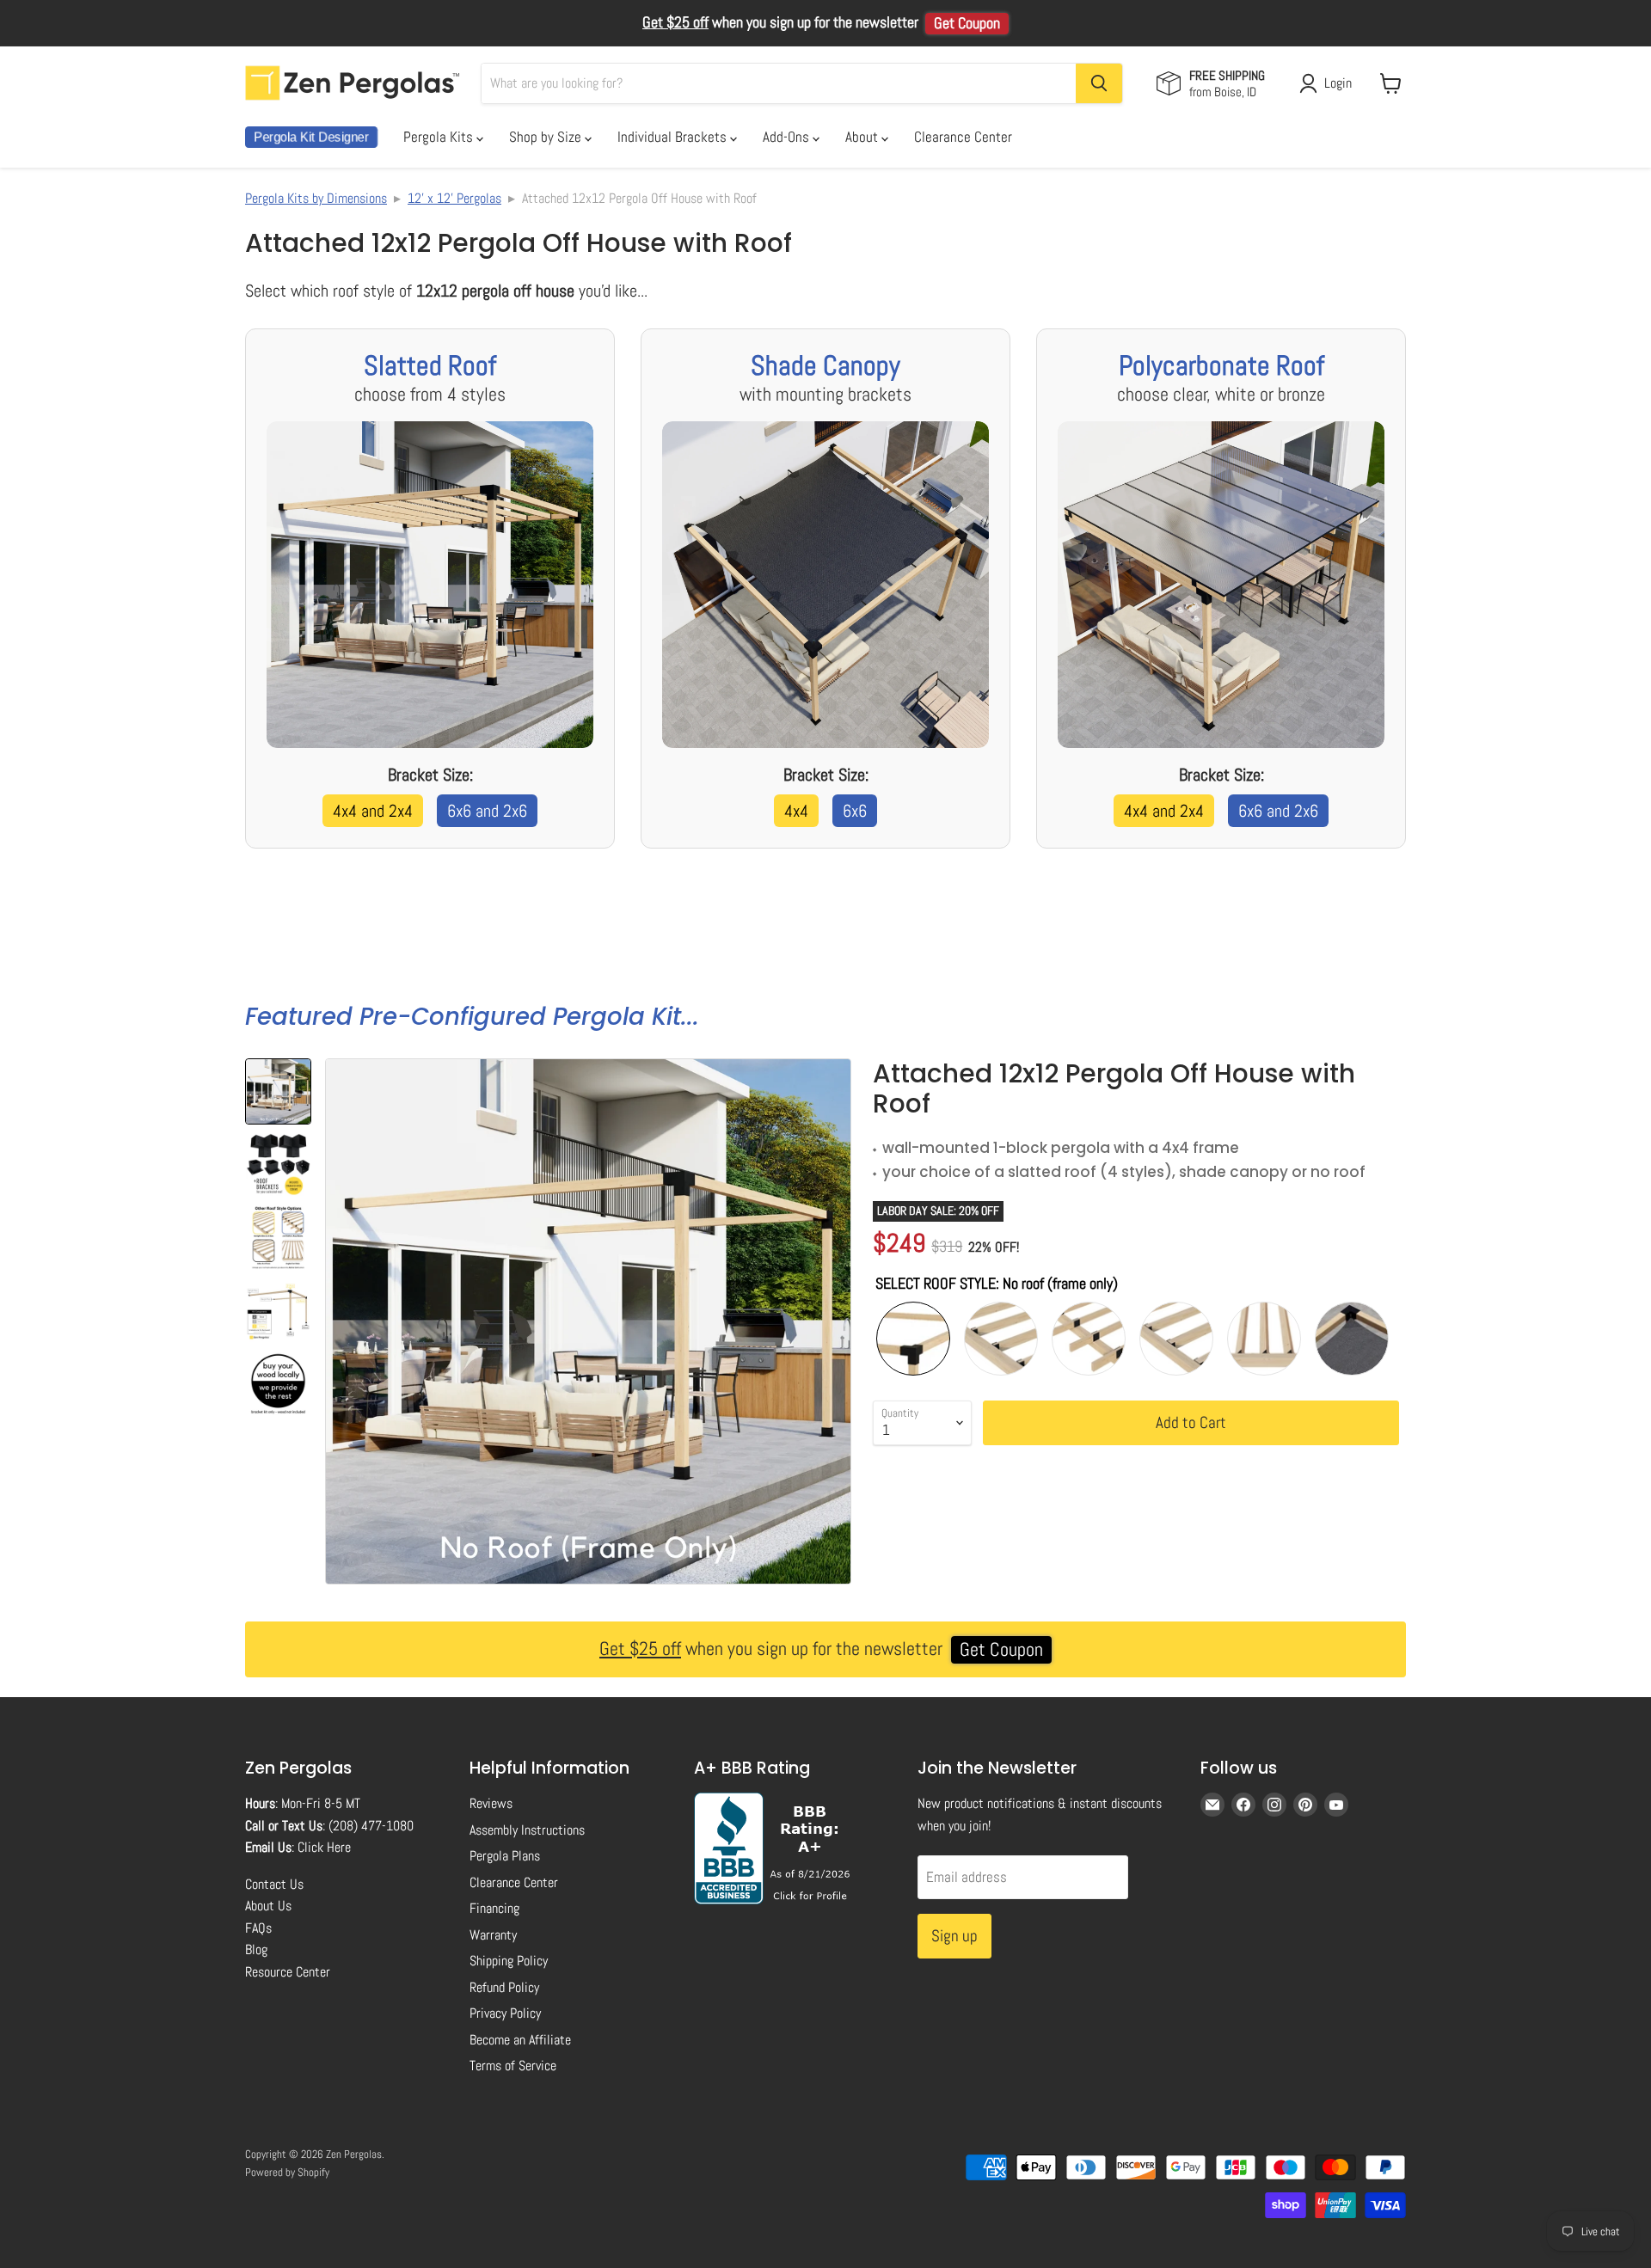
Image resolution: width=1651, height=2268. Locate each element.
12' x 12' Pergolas (454, 198)
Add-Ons (788, 137)
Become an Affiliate (520, 2040)
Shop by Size (547, 137)
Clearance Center (963, 137)
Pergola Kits (440, 137)
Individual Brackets (674, 137)
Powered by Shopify (287, 2172)
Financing (494, 1908)
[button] (278, 1091)
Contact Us (274, 1884)
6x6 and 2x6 (487, 811)
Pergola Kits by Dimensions (316, 198)
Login (1338, 83)
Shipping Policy (509, 1961)
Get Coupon (967, 23)
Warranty (493, 1935)
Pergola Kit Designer (311, 137)
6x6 (855, 811)
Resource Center (288, 1972)
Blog (256, 1949)
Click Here (324, 1847)
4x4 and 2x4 (373, 811)
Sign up (954, 1936)
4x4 (796, 811)
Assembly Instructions (527, 1830)
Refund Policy (504, 1987)
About (863, 137)
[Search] (1099, 83)
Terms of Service (513, 2066)
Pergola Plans (505, 1856)
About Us (268, 1906)
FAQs (258, 1928)
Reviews (491, 1803)
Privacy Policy (505, 2013)
